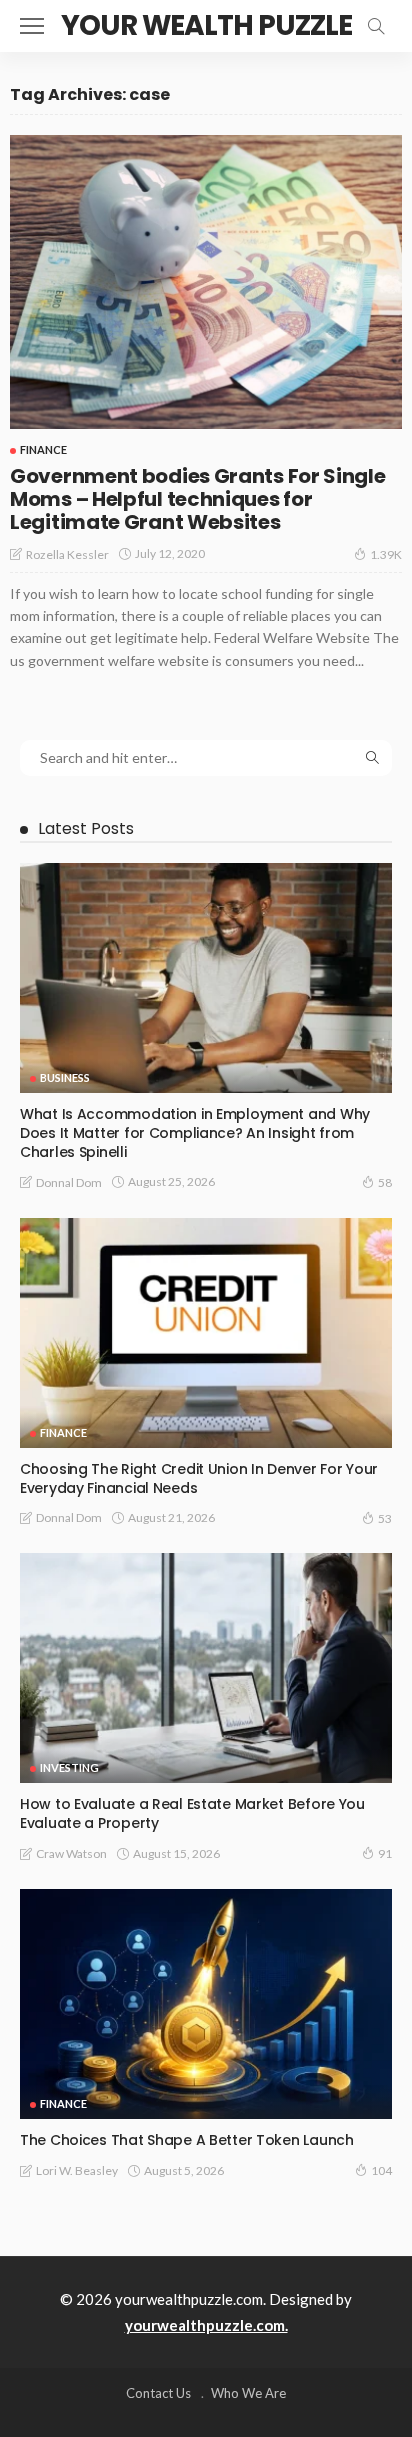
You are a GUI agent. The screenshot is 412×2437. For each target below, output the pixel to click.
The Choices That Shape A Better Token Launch (187, 2140)
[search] (376, 26)
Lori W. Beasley (77, 2170)
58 (385, 1182)
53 (385, 1518)
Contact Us (158, 2393)
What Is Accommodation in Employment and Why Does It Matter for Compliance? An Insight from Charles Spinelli (195, 1133)
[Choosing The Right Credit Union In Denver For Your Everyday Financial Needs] (206, 1333)
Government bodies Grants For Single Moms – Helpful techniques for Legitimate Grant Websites (198, 499)
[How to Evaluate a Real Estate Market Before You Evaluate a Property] (206, 1668)
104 (381, 2170)
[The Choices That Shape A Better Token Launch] (206, 2004)
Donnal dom (69, 1182)
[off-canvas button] (32, 26)
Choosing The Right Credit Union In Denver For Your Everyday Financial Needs (199, 1478)
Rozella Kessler (67, 554)
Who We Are (248, 2393)
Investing (69, 1767)
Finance (43, 449)
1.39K (386, 554)
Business (65, 1077)
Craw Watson (71, 1853)
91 (385, 1853)
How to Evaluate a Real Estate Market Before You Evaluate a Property (192, 1813)
